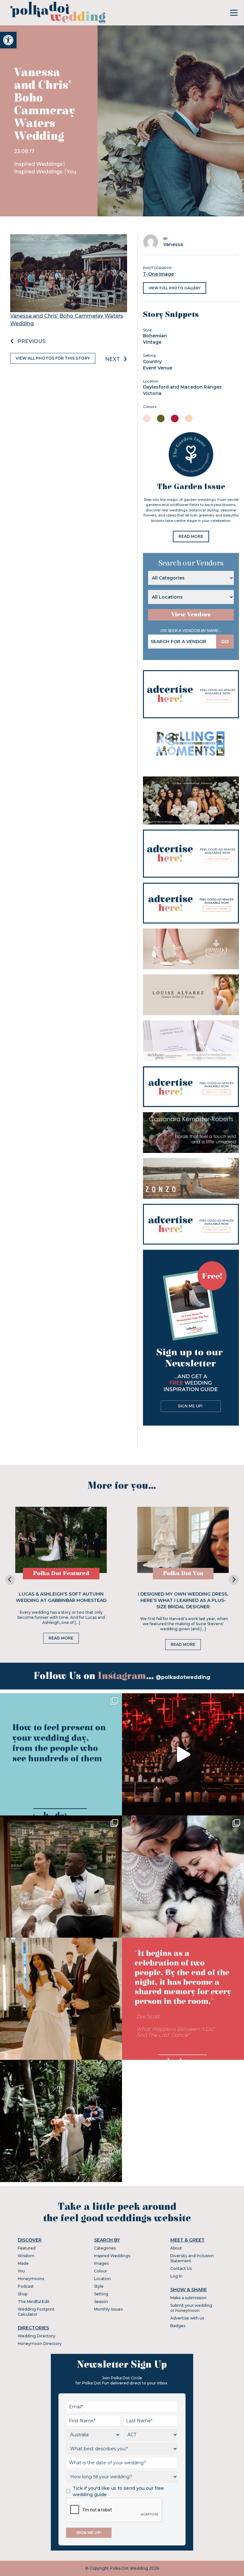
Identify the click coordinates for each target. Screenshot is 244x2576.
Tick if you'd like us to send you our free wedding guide (118, 2491)
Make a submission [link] (188, 2298)
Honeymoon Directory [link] (40, 2344)
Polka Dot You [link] (183, 1573)
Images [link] (101, 2263)
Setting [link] (101, 2294)
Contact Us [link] (181, 2268)
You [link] (71, 172)
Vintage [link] (152, 342)
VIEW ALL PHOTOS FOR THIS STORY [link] (53, 358)
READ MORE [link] (191, 536)
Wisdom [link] (26, 2256)
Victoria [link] (152, 393)
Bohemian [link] (155, 336)
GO (225, 642)
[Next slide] (234, 1580)
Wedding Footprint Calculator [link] (36, 2312)
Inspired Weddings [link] (38, 164)
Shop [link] (23, 2294)
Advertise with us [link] (187, 2318)
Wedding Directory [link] (37, 2336)
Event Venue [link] (158, 368)
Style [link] (99, 2286)
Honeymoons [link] (31, 2279)
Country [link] (152, 361)
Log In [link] (176, 2276)
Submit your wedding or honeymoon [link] (191, 2308)
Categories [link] (105, 2248)
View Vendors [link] (191, 615)
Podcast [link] (26, 2286)
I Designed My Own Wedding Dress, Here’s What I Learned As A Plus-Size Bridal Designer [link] (183, 1600)
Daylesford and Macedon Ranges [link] (182, 387)
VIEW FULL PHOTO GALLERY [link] (175, 288)
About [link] (176, 2248)
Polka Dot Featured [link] (61, 1573)
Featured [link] (27, 2248)
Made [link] (23, 2263)
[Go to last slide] (10, 1580)
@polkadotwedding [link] (183, 1677)
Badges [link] (178, 2326)
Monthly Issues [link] (108, 2309)
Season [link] (101, 2302)
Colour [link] (101, 2271)
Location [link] (102, 2279)
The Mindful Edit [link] (34, 2302)
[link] (8, 40)
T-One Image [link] (158, 274)
